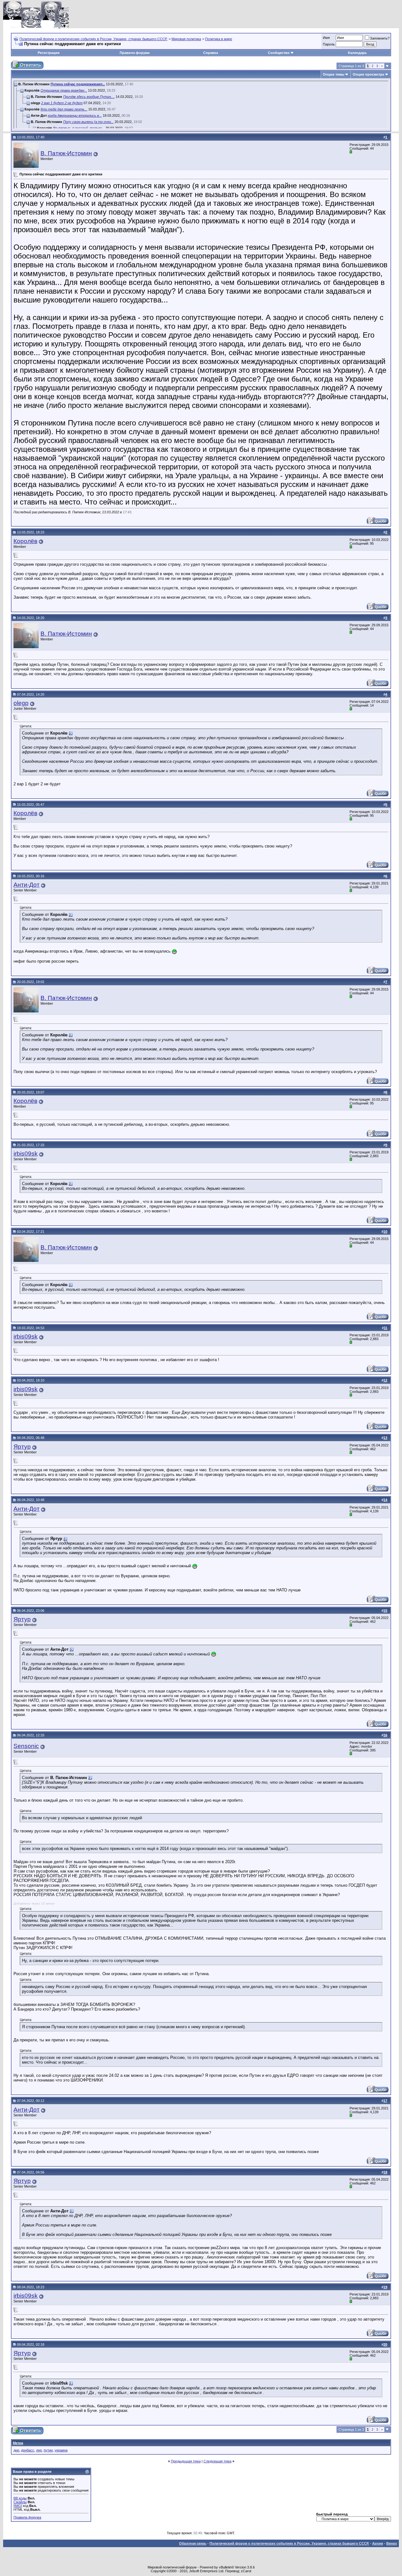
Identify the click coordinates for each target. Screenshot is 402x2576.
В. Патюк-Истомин (66, 153)
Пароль (329, 44)
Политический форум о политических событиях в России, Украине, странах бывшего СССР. (93, 39)
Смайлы (20, 2502)
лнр (39, 2450)
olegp (21, 703)
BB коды (20, 2498)
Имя (326, 38)
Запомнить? (380, 38)
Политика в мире (219, 39)
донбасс (28, 2450)
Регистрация (49, 53)
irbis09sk (26, 1154)
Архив (378, 2543)
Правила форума (135, 53)
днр (16, 2450)
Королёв (25, 541)
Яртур (22, 1447)
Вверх (392, 2543)
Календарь (357, 53)
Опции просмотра (368, 74)
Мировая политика (186, 39)
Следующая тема (217, 2461)
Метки (18, 2443)
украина (61, 2450)
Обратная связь (193, 2543)
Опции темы (334, 74)
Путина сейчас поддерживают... (78, 84)
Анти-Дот (27, 885)
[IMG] (18, 2506)
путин (48, 2450)
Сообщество (279, 53)
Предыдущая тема (186, 2461)
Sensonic (26, 1746)
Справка (211, 53)
